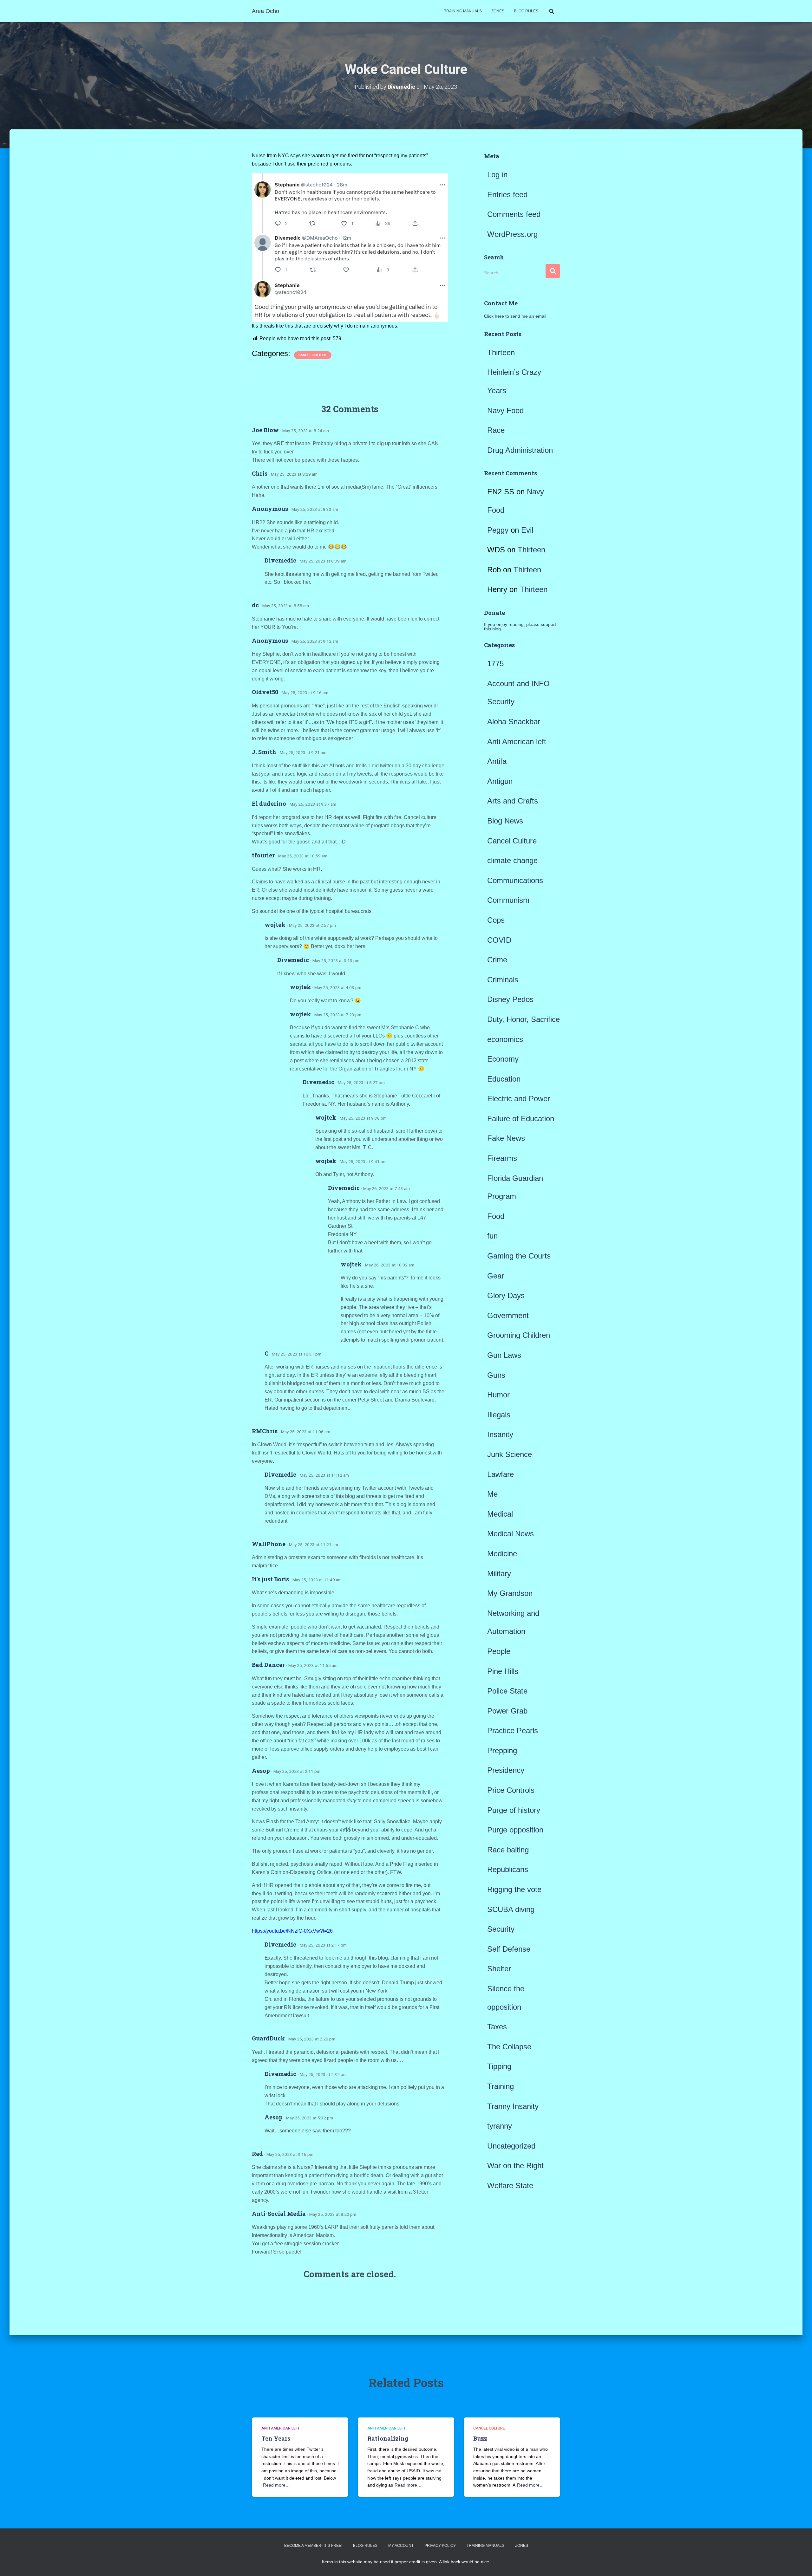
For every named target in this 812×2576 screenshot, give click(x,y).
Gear (496, 1276)
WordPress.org (512, 234)
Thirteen (501, 352)
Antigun (500, 781)
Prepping (502, 1750)
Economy (503, 1059)
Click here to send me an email (515, 316)
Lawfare (501, 1474)
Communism (508, 900)
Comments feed (514, 214)
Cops (496, 920)
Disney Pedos (510, 999)
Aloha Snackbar (514, 722)
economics (505, 1039)
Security (501, 1929)
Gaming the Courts (519, 1256)
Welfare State (510, 2186)
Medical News (511, 1534)
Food (496, 1216)
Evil (527, 530)
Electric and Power (519, 1099)
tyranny (500, 2126)
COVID (499, 940)
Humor (498, 1395)
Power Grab (507, 1711)
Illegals (499, 1415)
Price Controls (511, 1790)
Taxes (497, 2027)
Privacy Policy (440, 2546)
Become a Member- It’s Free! (313, 2546)
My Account (401, 2546)
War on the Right (515, 2166)
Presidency (506, 1770)
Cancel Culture (313, 355)
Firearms (502, 1158)
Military (499, 1574)
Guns (496, 1375)
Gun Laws (504, 1355)
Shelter (499, 1969)
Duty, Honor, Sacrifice (524, 1019)
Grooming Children (519, 1335)
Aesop (261, 1771)
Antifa (497, 761)
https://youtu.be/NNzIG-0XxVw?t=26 (292, 1931)
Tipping (499, 2066)
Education (504, 1079)
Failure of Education (521, 1119)
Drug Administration (520, 450)
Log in (497, 175)
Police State (507, 1691)
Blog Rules (526, 11)
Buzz (480, 2438)
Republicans (508, 1869)
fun (492, 1236)
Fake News (506, 1138)
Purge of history (514, 1810)
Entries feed (507, 195)
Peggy (498, 530)
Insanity (500, 1434)
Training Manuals (463, 11)
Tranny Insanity (513, 2106)
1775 (495, 664)
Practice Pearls (513, 1730)
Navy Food (505, 410)
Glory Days (506, 1295)
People (499, 1651)
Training (501, 2086)
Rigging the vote (514, 1889)
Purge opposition (515, 1830)
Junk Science (510, 1454)
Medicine (502, 1554)
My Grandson (510, 1593)
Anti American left (517, 742)
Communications (515, 880)
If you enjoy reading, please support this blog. (520, 627)
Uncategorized (511, 2146)
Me (492, 1494)
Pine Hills (503, 1671)
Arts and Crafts (513, 801)
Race (496, 430)
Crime (497, 960)
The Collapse (509, 2047)
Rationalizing (388, 2438)
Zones (498, 11)
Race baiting (508, 1850)
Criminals (503, 980)
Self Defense (509, 1949)
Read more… (276, 2485)
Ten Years (276, 2438)
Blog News (505, 821)
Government (508, 1315)
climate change (512, 860)
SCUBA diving (511, 1909)
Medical (500, 1514)
